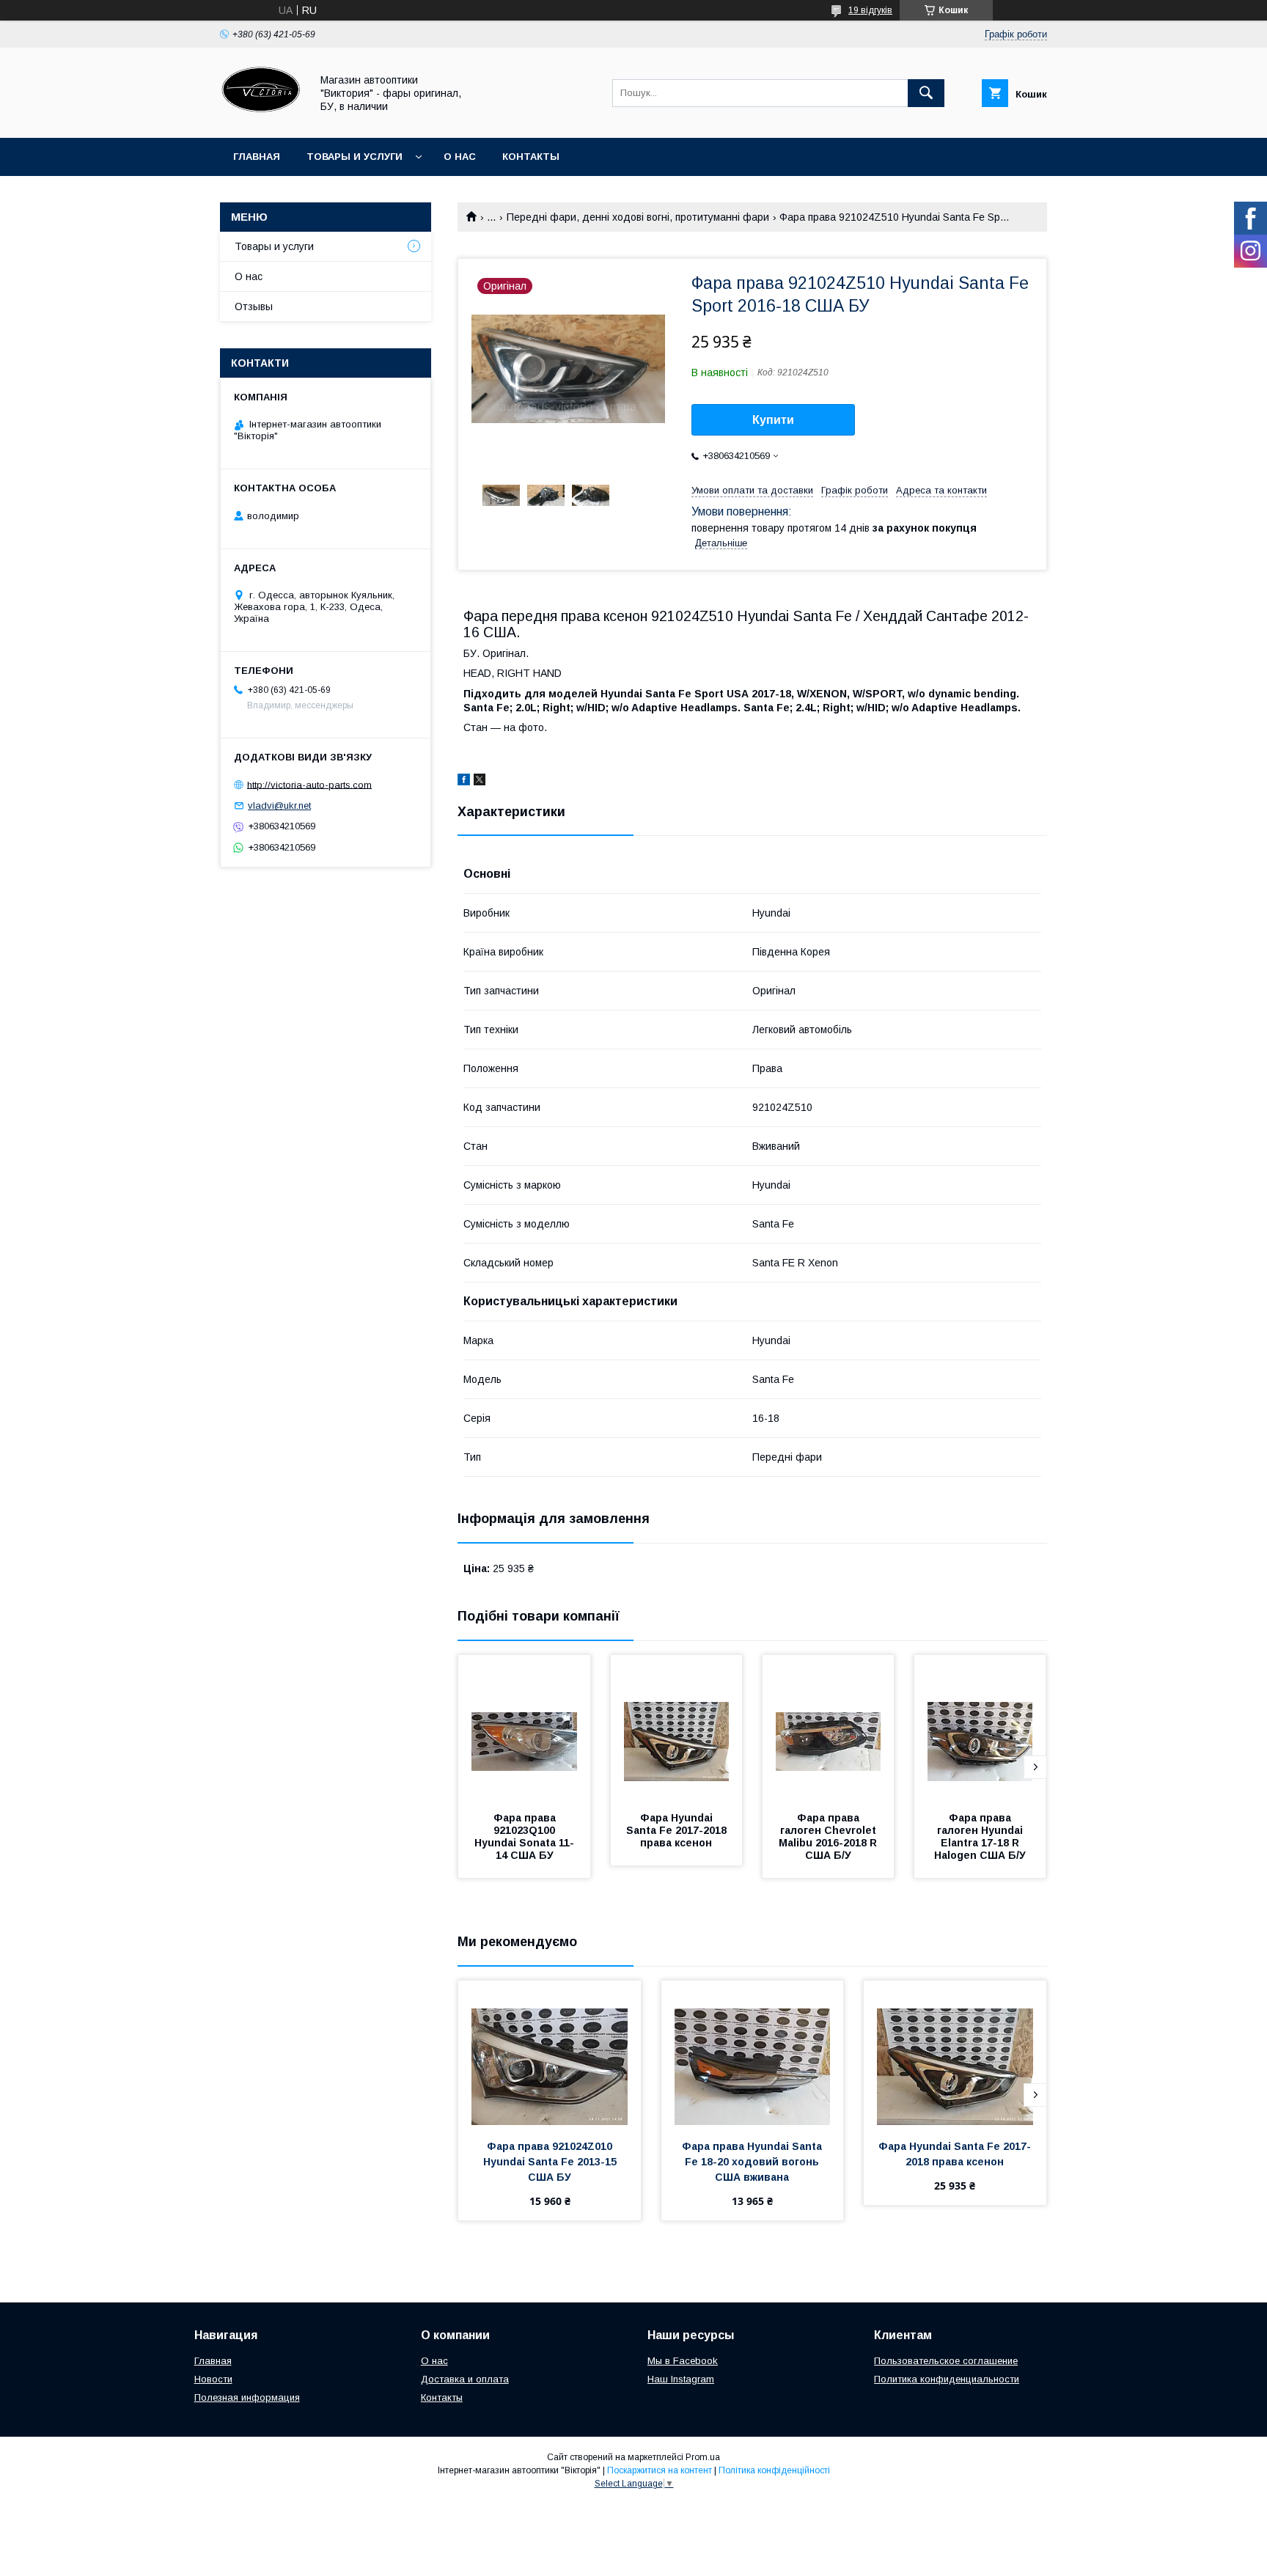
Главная (257, 157)
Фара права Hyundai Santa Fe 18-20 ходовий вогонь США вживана (753, 2162)
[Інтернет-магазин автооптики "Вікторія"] (261, 119)
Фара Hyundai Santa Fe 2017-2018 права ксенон (678, 1830)
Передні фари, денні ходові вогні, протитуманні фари (638, 217)
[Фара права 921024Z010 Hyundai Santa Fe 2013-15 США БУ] (550, 2054)
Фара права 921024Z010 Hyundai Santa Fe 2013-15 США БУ (551, 2162)
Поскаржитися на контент (660, 2470)
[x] (480, 782)
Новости (213, 2379)
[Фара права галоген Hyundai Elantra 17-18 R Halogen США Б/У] (980, 1728)
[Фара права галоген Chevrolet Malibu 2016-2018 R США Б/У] (829, 1728)
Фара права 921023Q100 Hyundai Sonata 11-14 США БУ (524, 1836)
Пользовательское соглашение (946, 2361)
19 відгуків (870, 10)
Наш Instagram (681, 2379)
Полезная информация (247, 2397)
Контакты (531, 157)
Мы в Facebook (683, 2361)
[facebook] (464, 782)
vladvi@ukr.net (279, 806)
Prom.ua (703, 2457)
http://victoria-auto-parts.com (309, 784)
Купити (773, 420)
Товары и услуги (355, 157)
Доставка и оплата (465, 2379)
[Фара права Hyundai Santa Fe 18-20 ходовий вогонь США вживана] (753, 2054)
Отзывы (254, 307)
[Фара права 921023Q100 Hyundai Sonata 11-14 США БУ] (524, 1728)
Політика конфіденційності (774, 2470)
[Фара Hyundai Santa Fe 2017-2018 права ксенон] (677, 1728)
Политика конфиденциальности (947, 2379)
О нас (460, 157)
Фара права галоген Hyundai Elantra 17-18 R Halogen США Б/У (980, 1836)
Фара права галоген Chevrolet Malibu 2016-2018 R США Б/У (829, 1836)
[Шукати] (926, 93)
